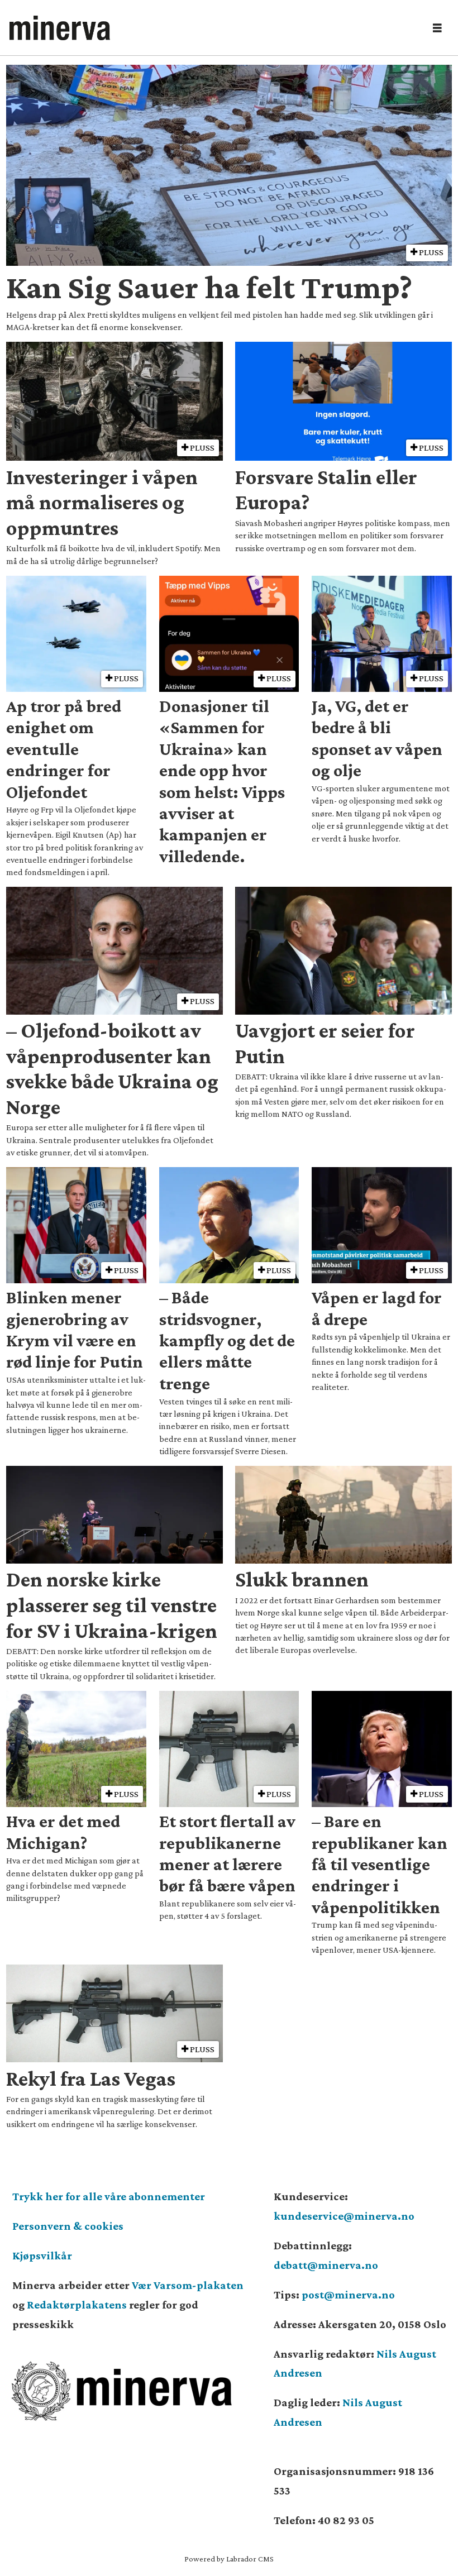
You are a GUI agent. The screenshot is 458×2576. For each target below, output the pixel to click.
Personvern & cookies (68, 2226)
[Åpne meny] (437, 28)
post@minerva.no (348, 2295)
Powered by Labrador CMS (229, 2559)
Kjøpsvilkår (42, 2255)
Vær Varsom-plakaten (188, 2285)
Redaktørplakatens (77, 2305)
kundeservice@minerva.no (344, 2216)
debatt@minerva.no (326, 2265)
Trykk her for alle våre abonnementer (109, 2196)
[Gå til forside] (213, 28)
